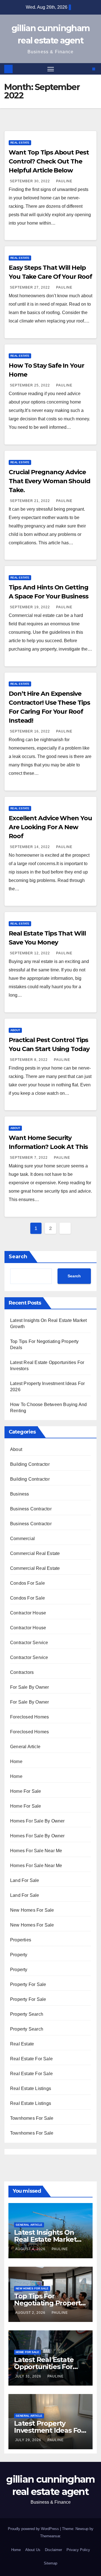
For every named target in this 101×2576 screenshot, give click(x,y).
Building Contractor (30, 1464)
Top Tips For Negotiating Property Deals (49, 2303)
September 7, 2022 (29, 1158)
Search (18, 1257)
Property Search (27, 2014)
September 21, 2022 (30, 501)
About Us (33, 2550)
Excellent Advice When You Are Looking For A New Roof (50, 827)
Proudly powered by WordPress (34, 2529)
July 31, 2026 (29, 2376)
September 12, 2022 (30, 953)
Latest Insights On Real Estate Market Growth (45, 2239)
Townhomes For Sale (32, 2118)
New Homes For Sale (32, 1910)
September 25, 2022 (30, 385)
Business (20, 1494)
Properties (21, 1940)
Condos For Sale (27, 1583)
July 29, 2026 (29, 2440)
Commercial (22, 1539)
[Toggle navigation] (51, 69)
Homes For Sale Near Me (36, 1851)
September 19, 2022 (30, 607)
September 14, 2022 (30, 847)
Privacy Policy (78, 2550)
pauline (64, 181)
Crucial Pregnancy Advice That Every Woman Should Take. (50, 481)
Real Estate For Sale (31, 2059)
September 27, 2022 (30, 287)
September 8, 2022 (29, 1060)
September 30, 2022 (30, 181)
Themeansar (50, 2536)
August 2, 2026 (31, 2313)
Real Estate (20, 143)
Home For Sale (26, 1791)
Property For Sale (28, 1984)
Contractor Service (29, 1643)
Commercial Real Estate (35, 1553)
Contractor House (28, 1613)
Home (16, 1762)
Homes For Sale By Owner (37, 1821)
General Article (25, 1747)
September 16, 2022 (30, 731)
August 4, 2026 (31, 2249)
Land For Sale (25, 1880)
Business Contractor (31, 1509)
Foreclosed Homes (29, 1717)
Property (19, 1955)
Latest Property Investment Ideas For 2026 (49, 2430)
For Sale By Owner (29, 1687)
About (15, 1030)
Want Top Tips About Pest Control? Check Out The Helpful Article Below (49, 161)
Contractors (22, 1672)
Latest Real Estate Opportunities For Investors (44, 2367)
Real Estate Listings (31, 2088)
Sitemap (50, 2563)
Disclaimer (53, 2550)
